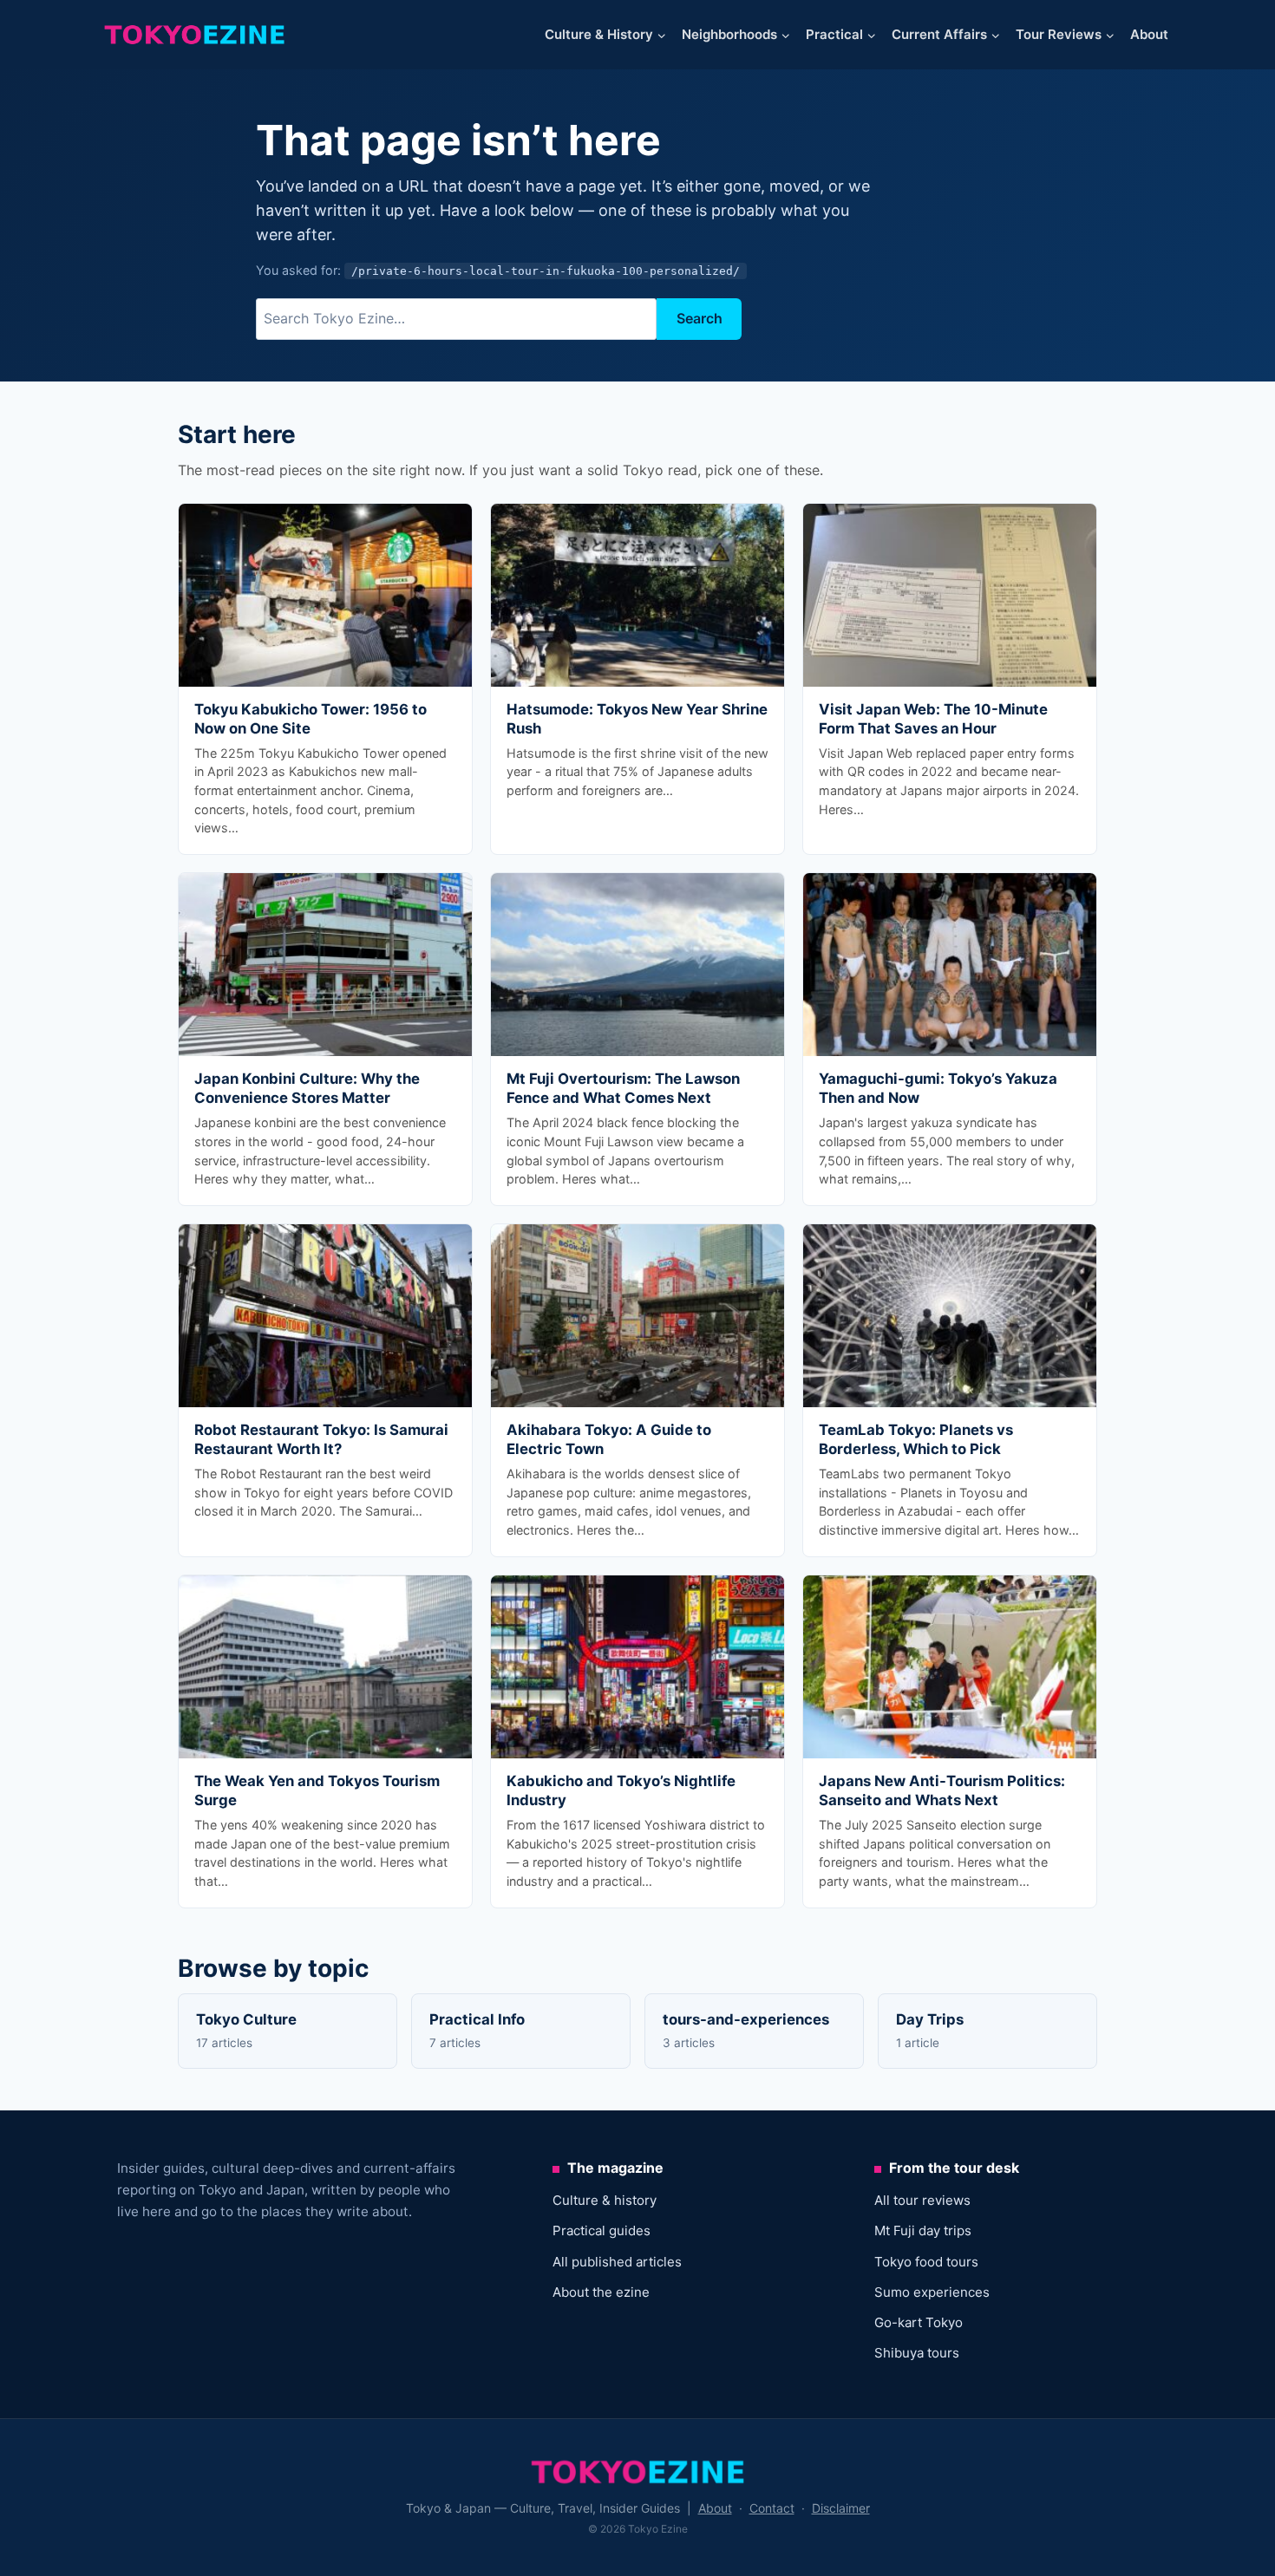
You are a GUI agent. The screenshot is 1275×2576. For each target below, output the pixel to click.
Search (700, 318)
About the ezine (601, 2292)
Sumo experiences (932, 2292)
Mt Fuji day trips (923, 2230)
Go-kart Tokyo (919, 2322)
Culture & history (605, 2200)
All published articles (617, 2262)
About (1149, 34)
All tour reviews (922, 2200)
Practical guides (602, 2230)
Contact (772, 2508)
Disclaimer (841, 2508)
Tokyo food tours (926, 2262)
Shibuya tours (917, 2353)
